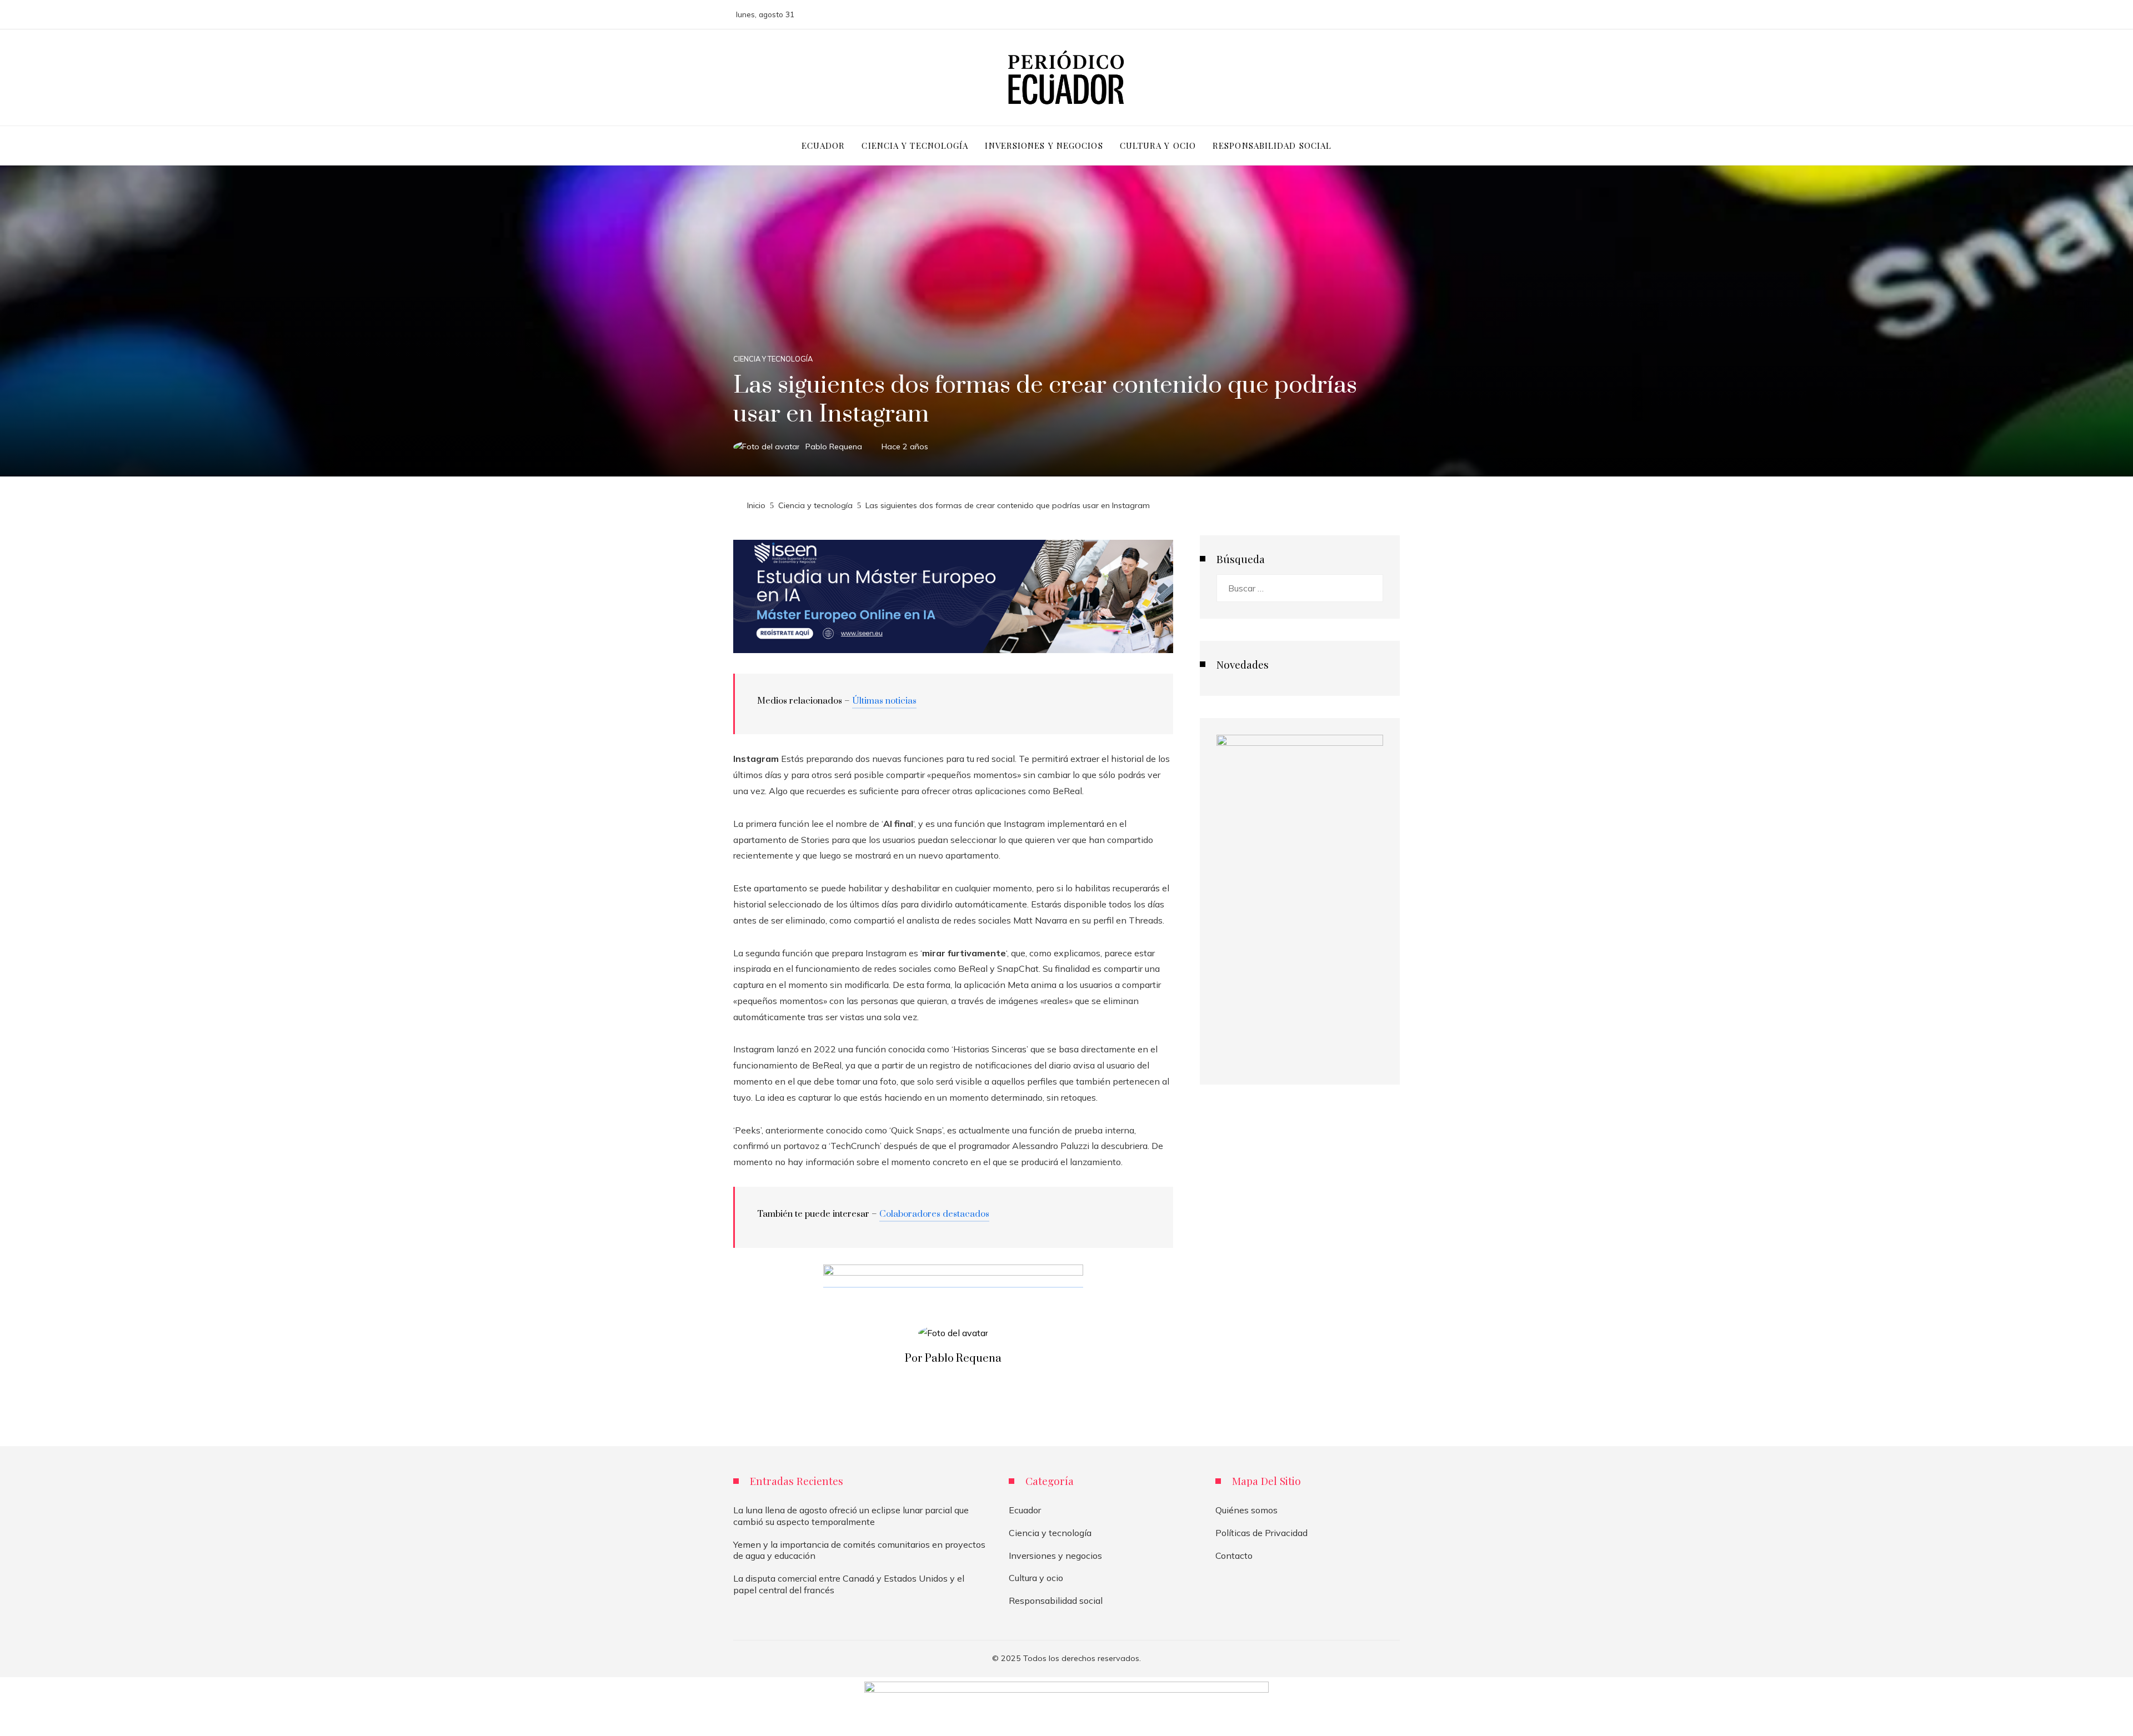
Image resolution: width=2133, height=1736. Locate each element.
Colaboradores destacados (934, 1214)
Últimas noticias (884, 701)
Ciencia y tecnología (773, 359)
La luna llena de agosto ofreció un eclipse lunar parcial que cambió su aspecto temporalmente (851, 1516)
